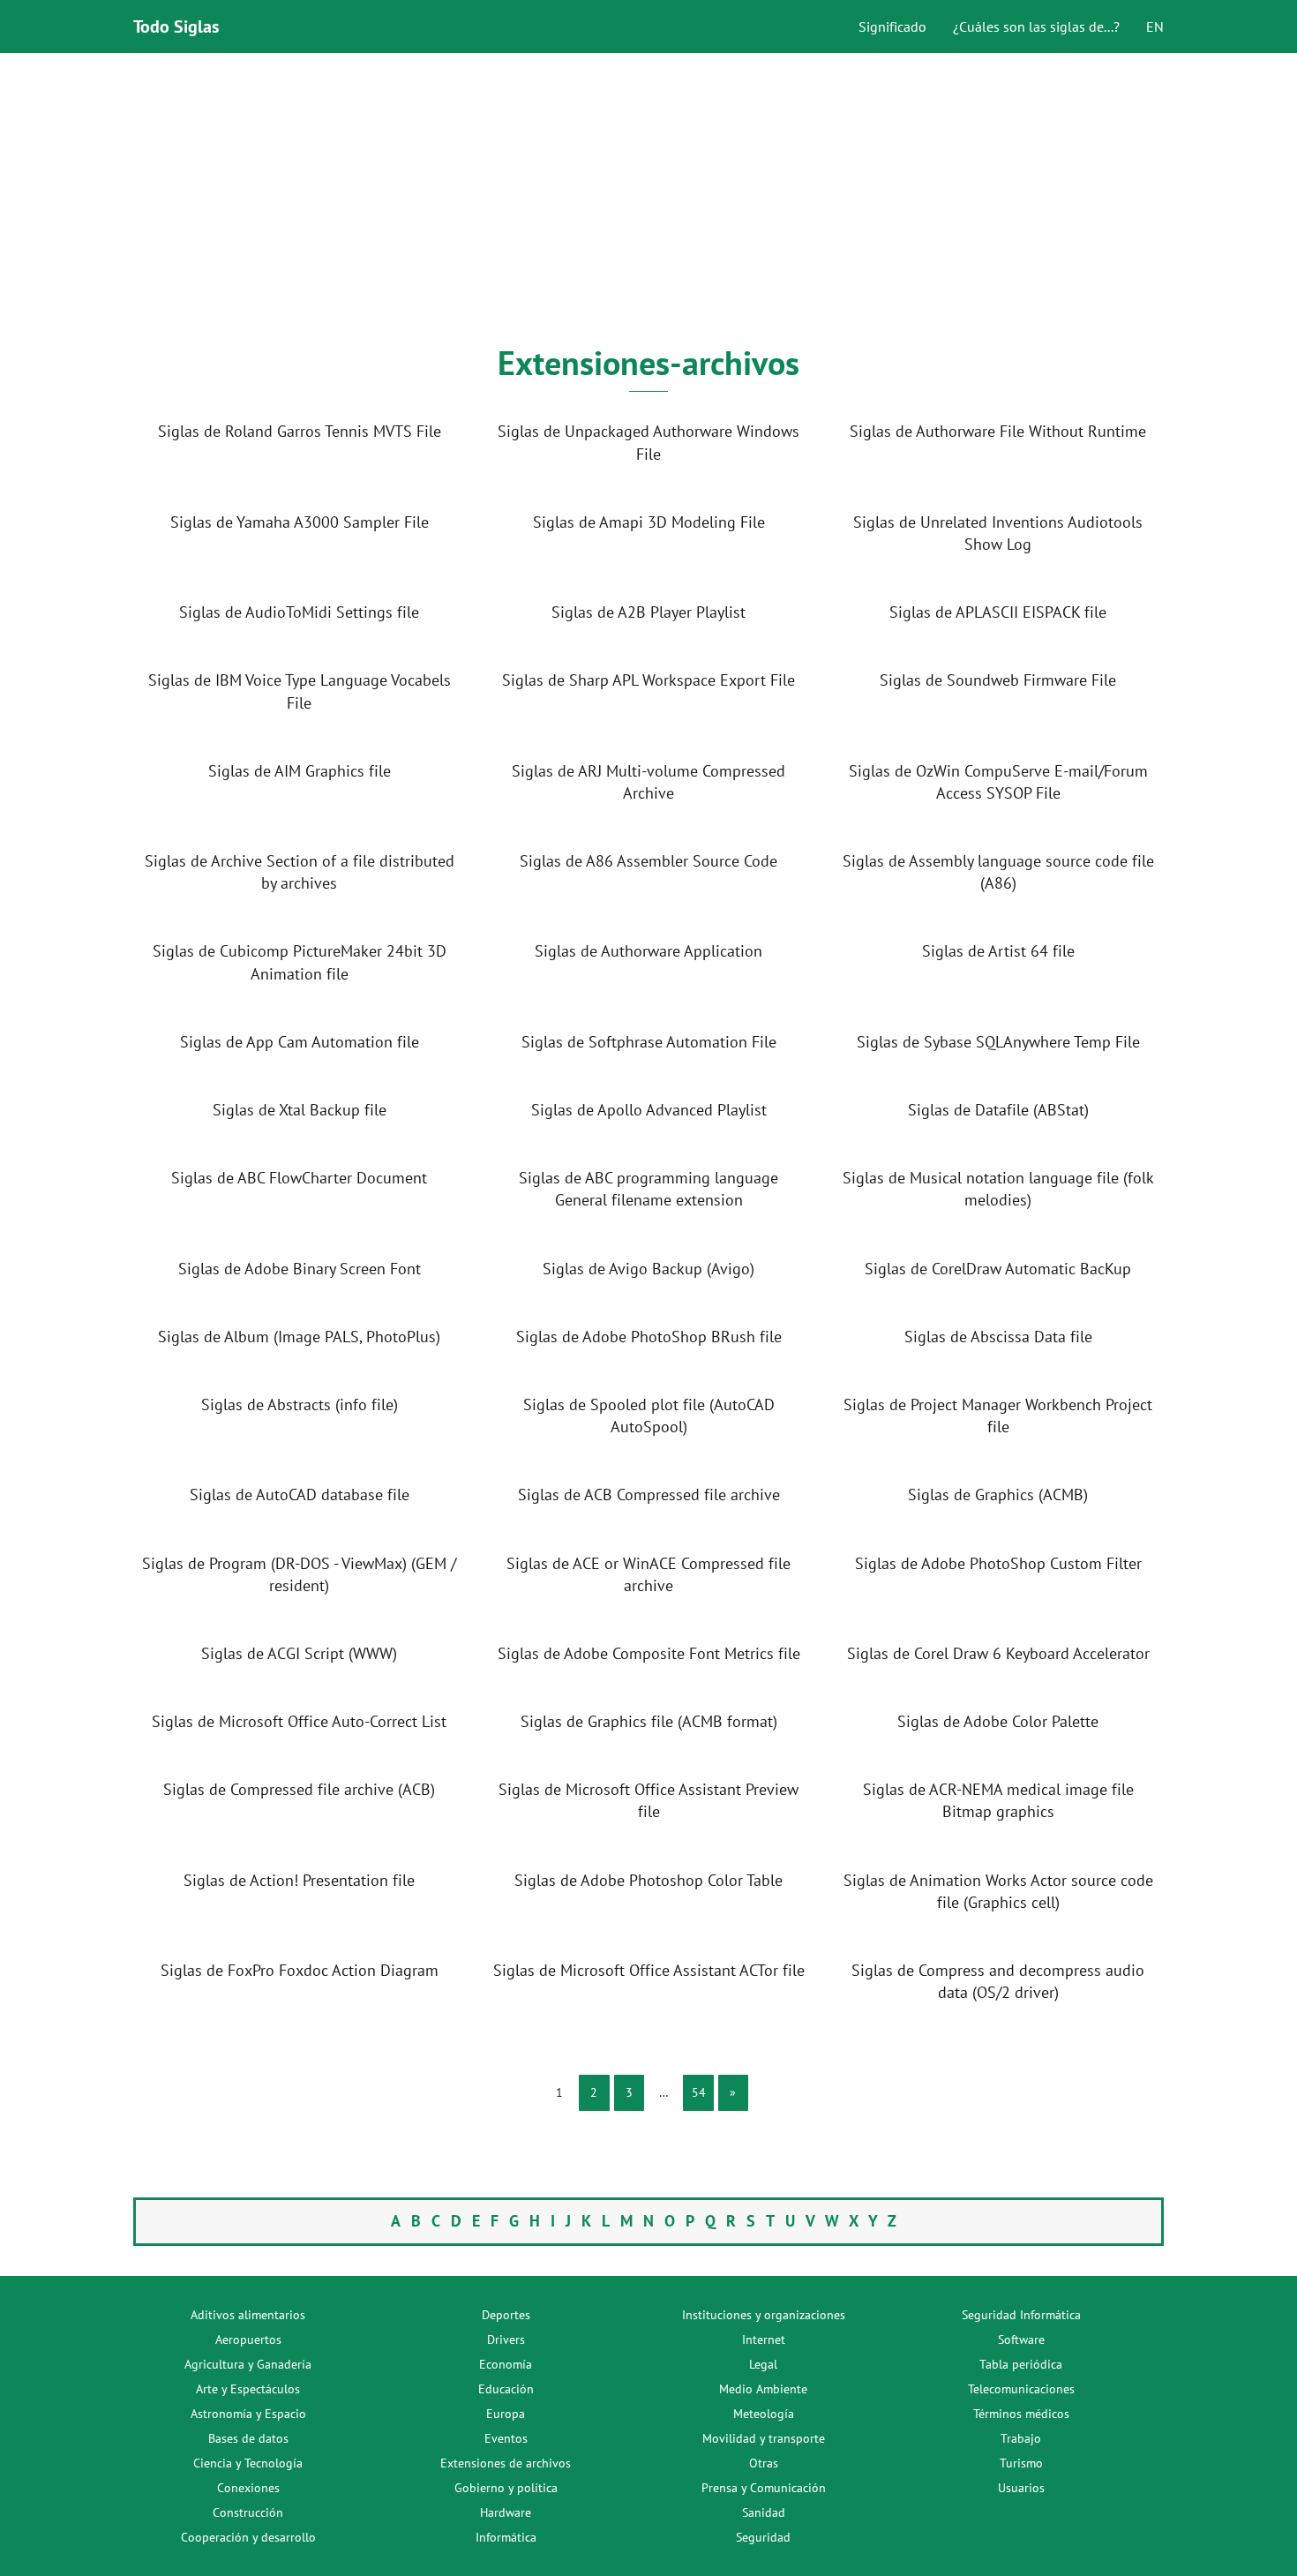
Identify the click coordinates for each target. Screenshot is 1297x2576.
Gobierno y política (506, 2488)
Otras (764, 2463)
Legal (763, 2364)
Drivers (506, 2339)
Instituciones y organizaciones (764, 2315)
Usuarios (1021, 2488)
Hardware (506, 2512)
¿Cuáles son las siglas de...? (1036, 26)
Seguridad (763, 2537)
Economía (506, 2364)
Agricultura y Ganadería (248, 2364)
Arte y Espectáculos (248, 2389)
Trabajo (1021, 2438)
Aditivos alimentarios (248, 2315)
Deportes (506, 2315)
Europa (506, 2414)
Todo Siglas (176, 26)
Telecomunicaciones (1021, 2389)
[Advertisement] (648, 199)
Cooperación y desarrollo (248, 2537)
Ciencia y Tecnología (248, 2463)
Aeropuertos (248, 2339)
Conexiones (248, 2488)
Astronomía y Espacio (248, 2414)
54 (699, 2092)
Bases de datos (248, 2438)
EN (1155, 26)
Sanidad (764, 2512)
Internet (764, 2339)
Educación (506, 2389)
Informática (506, 2537)
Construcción (248, 2512)
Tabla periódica (1021, 2364)
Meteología (764, 2414)
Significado (892, 26)
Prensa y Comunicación (764, 2488)
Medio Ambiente (763, 2389)
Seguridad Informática (1021, 2315)
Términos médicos (1021, 2414)
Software (1021, 2339)
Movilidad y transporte (764, 2438)
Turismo (1021, 2463)
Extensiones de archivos (506, 2463)
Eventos (506, 2438)
